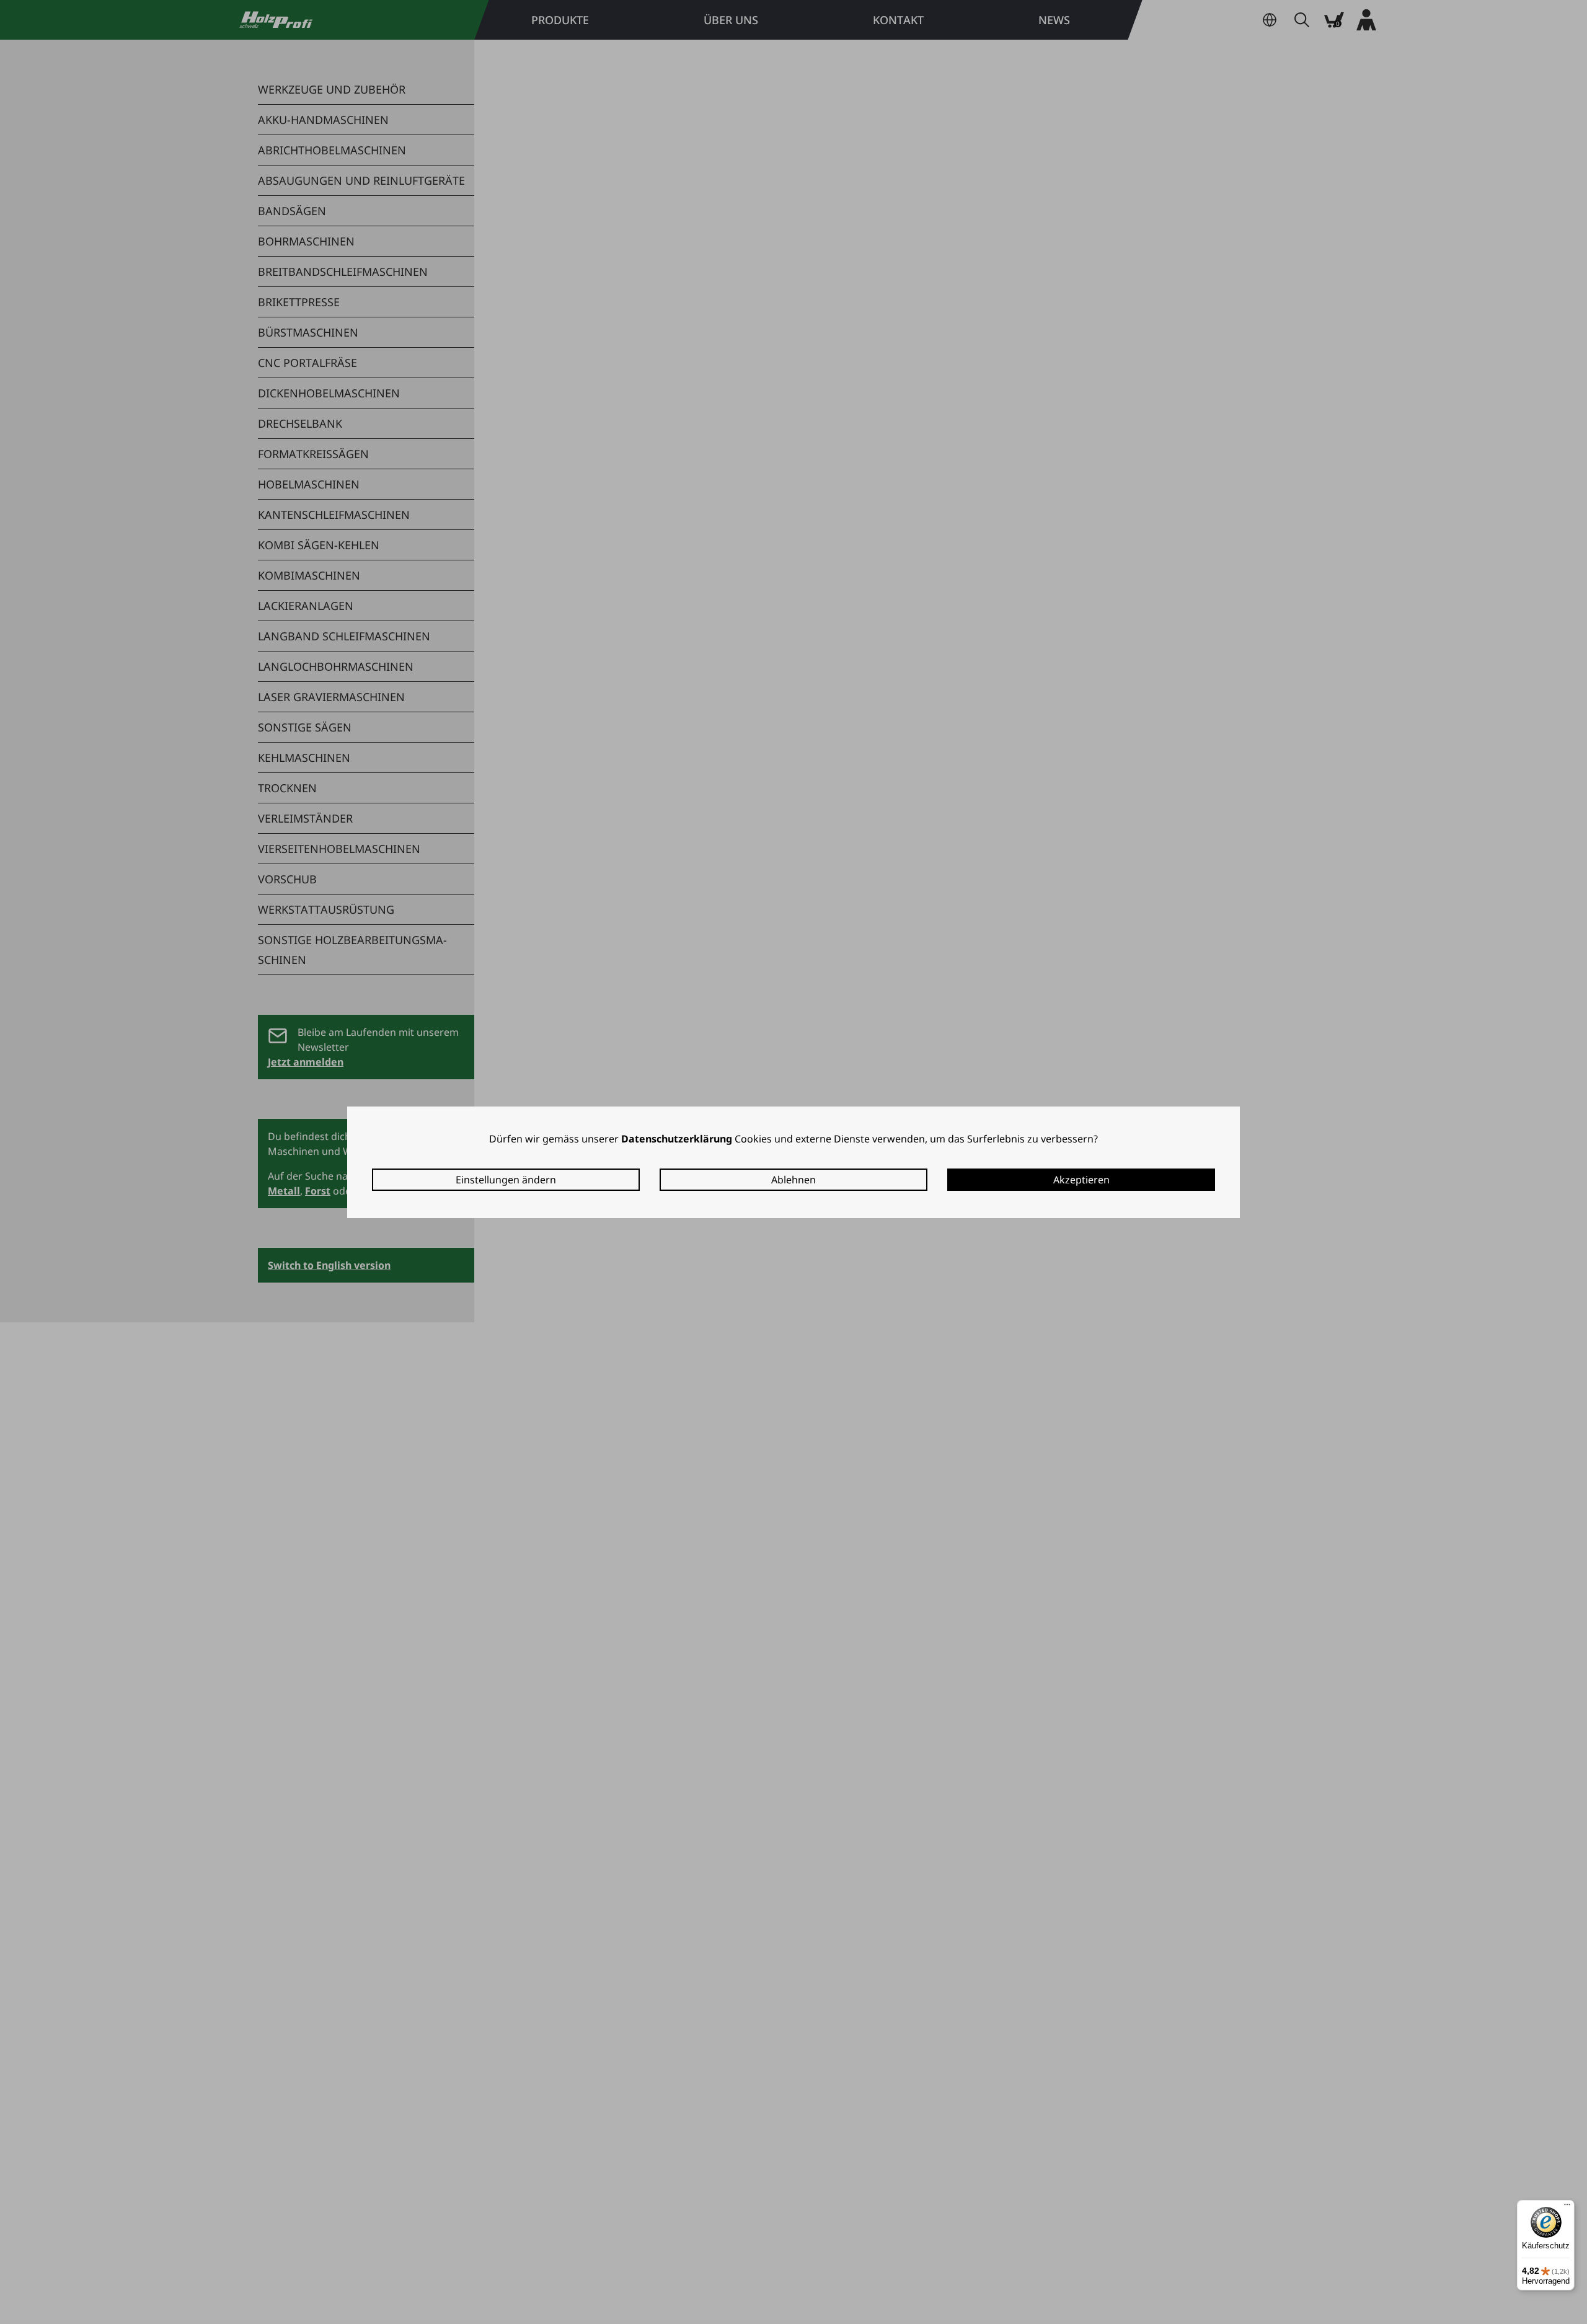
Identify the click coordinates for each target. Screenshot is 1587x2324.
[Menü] (1567, 2207)
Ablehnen (793, 1180)
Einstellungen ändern (506, 1180)
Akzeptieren (1081, 1180)
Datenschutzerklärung (677, 1139)
